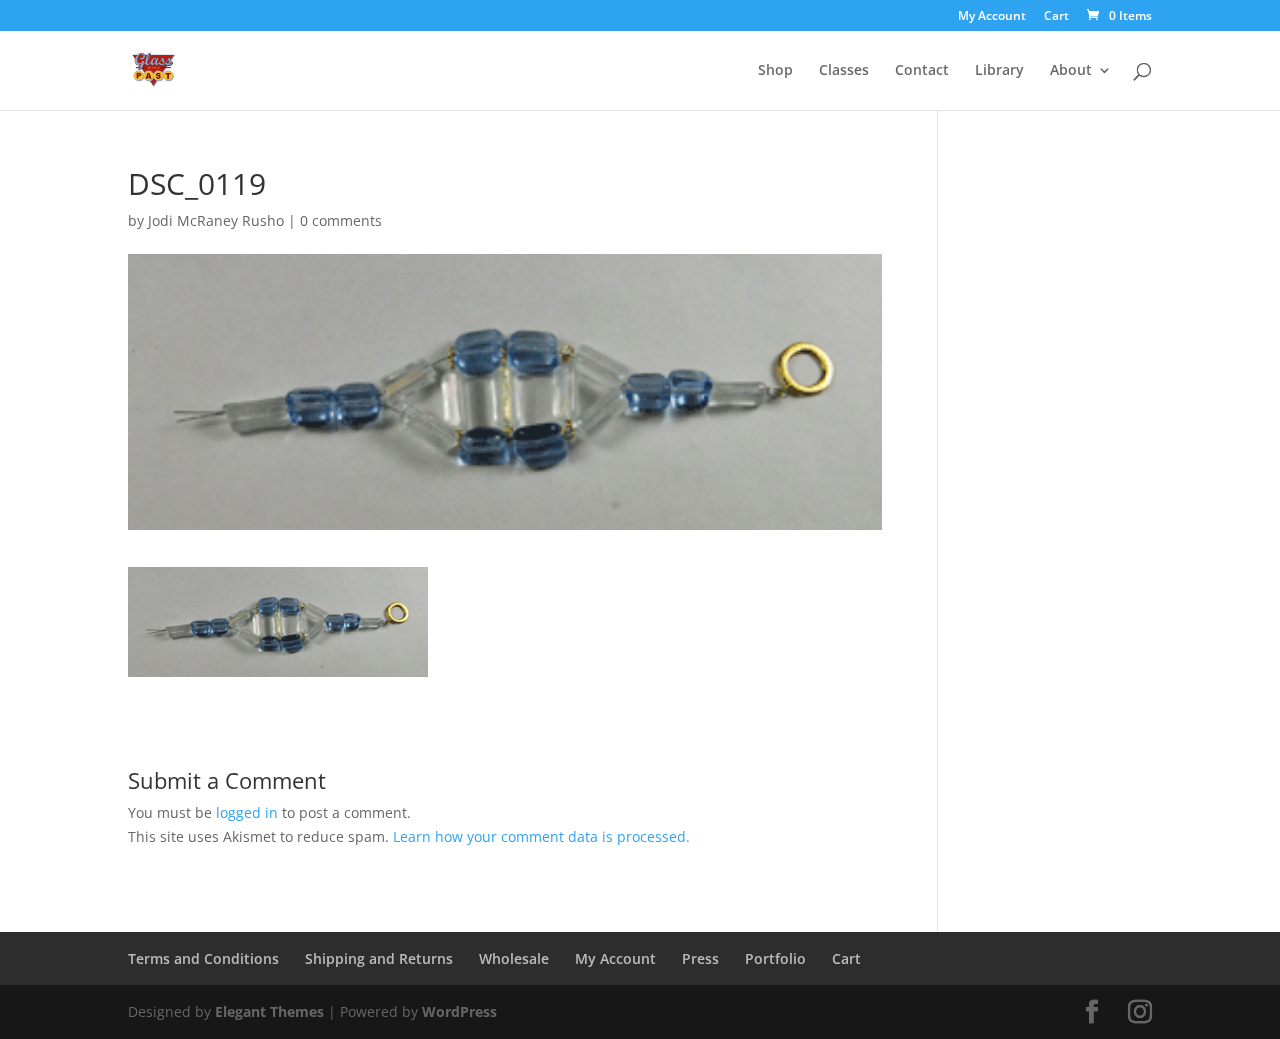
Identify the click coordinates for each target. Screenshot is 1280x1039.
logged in (247, 812)
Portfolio (775, 958)
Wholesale (514, 958)
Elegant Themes (269, 1011)
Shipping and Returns (379, 958)
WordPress (459, 1011)
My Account (992, 17)
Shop (775, 71)
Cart (1056, 17)
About (1071, 71)
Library (999, 71)
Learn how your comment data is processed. (541, 836)
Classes (844, 71)
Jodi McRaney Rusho (216, 220)
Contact (922, 71)
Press (700, 958)
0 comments (341, 220)
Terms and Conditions (203, 958)
